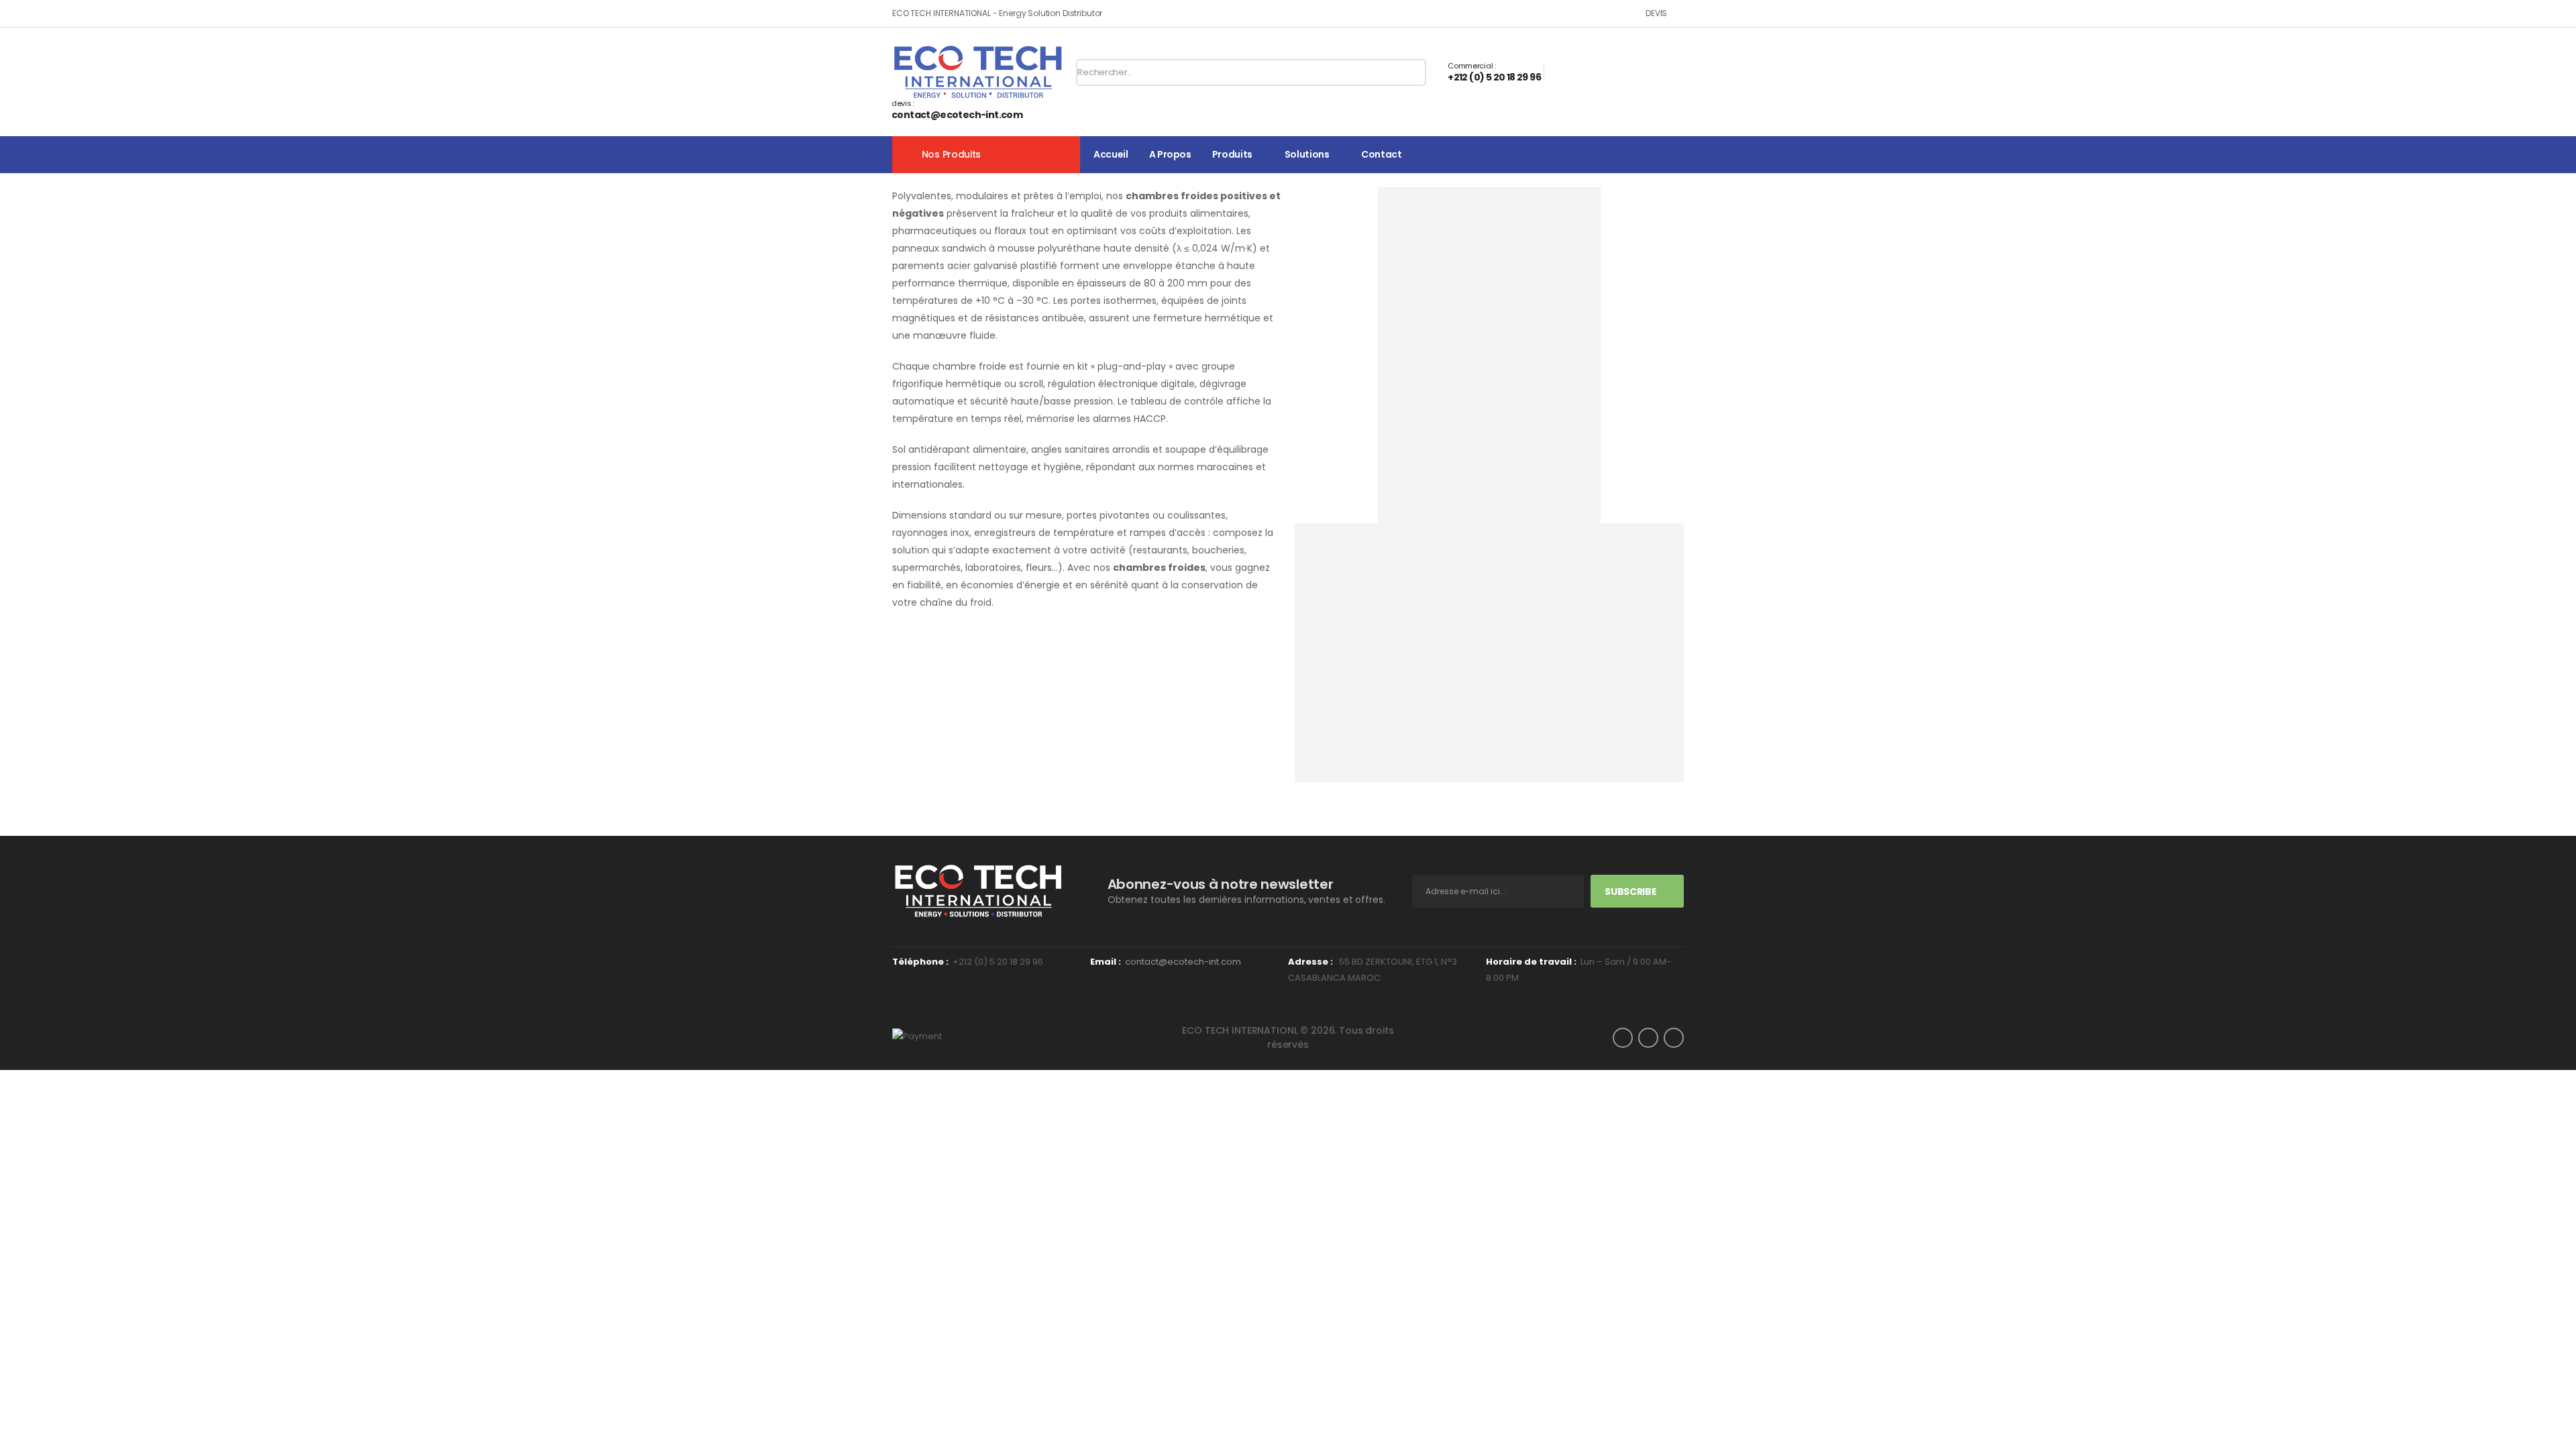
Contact (1382, 154)
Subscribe (1630, 892)
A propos (1170, 154)
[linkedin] (1674, 1038)
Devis (1656, 13)
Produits (1232, 154)
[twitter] (1648, 1038)
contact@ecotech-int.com (1183, 962)
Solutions (1307, 154)
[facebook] (1623, 1038)
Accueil (1111, 154)
